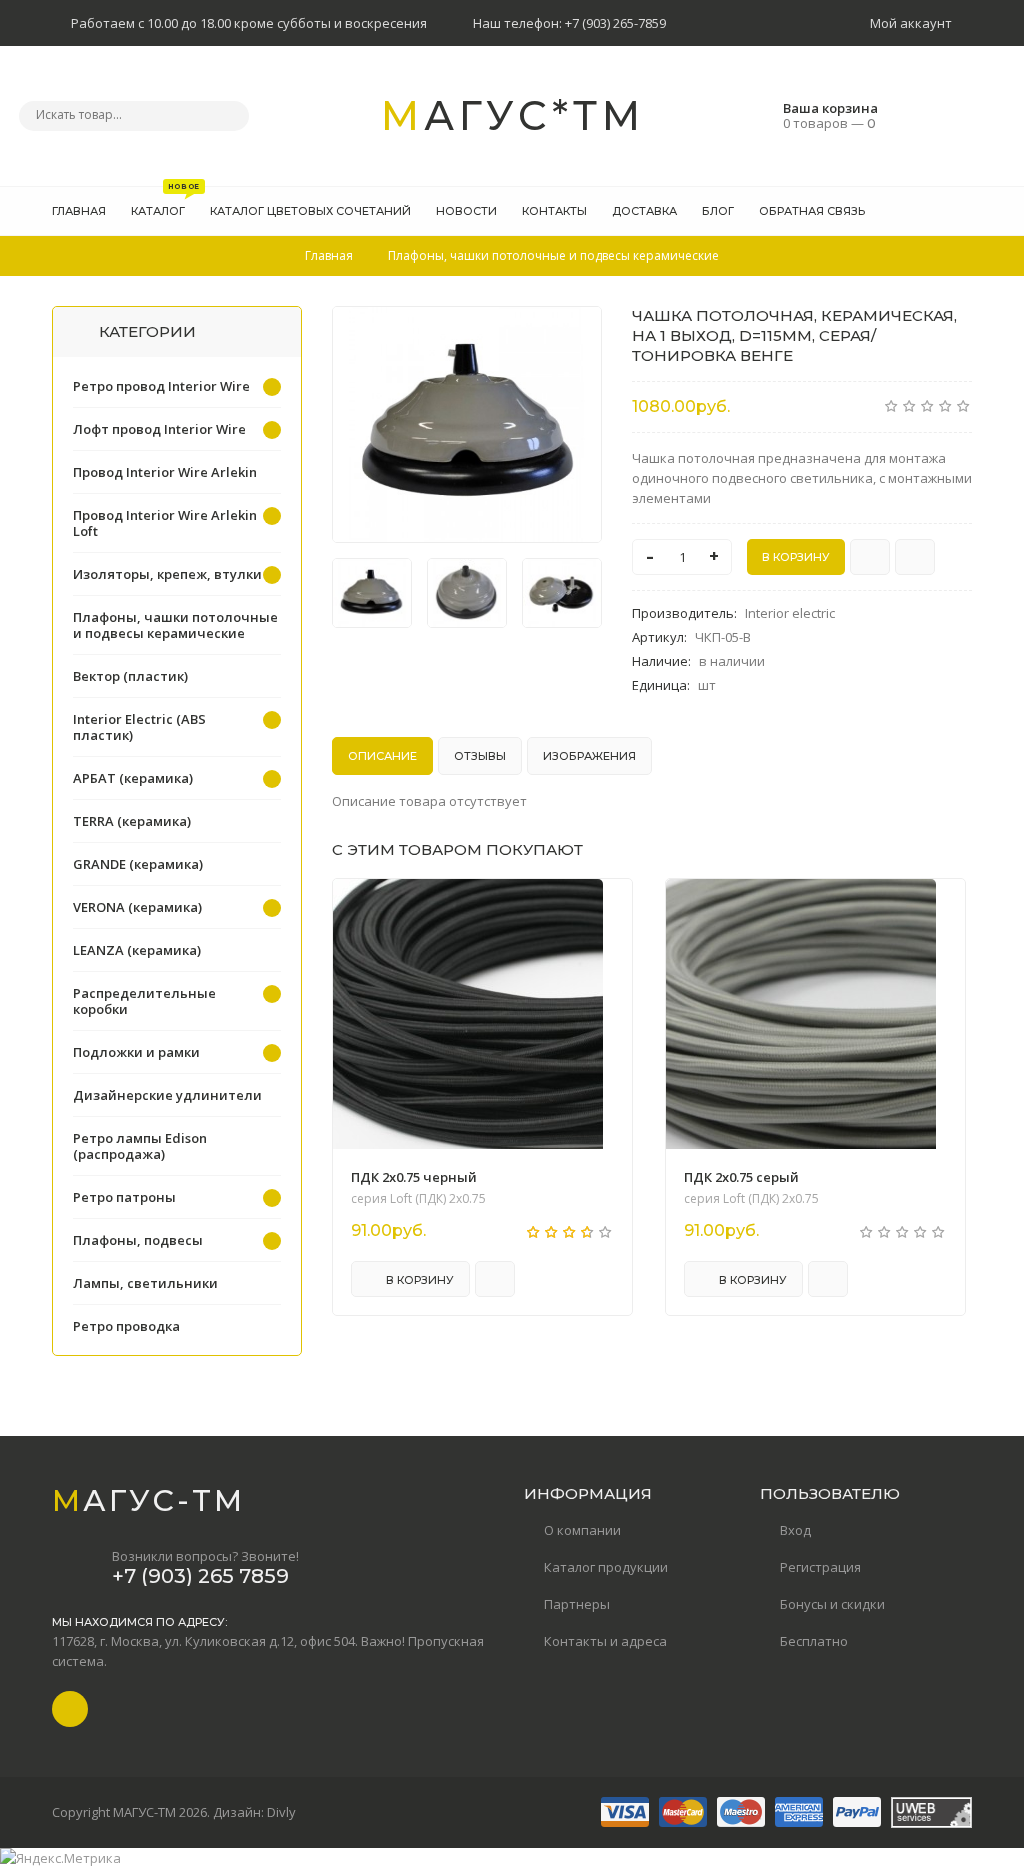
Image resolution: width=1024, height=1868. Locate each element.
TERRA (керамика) (132, 821)
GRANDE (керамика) (138, 864)
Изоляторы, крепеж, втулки (167, 574)
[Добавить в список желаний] (576, 334)
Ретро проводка (126, 1326)
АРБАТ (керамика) (133, 778)
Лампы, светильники (145, 1283)
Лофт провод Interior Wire (159, 429)
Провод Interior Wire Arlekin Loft (165, 523)
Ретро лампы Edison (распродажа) (140, 1146)
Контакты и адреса (605, 1641)
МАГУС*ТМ (513, 115)
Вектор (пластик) (130, 676)
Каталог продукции (606, 1567)
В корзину (418, 1280)
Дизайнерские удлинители (167, 1095)
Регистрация (820, 1567)
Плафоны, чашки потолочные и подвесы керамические (175, 625)
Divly (281, 1812)
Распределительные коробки (144, 1001)
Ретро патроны (124, 1197)
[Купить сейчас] (870, 557)
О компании (582, 1530)
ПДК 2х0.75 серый (741, 1177)
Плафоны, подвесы (138, 1240)
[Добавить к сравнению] (915, 557)
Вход (795, 1530)
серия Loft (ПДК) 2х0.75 (418, 1199)
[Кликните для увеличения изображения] (467, 424)
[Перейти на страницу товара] (468, 1014)
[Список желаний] (926, 211)
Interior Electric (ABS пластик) (139, 727)
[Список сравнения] (965, 211)
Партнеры (577, 1604)
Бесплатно (814, 1641)
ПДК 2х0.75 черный (414, 1177)
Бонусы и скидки (832, 1604)
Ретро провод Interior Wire (161, 386)
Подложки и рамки (136, 1052)
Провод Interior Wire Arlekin (165, 472)
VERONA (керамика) (137, 907)
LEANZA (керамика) (137, 950)
